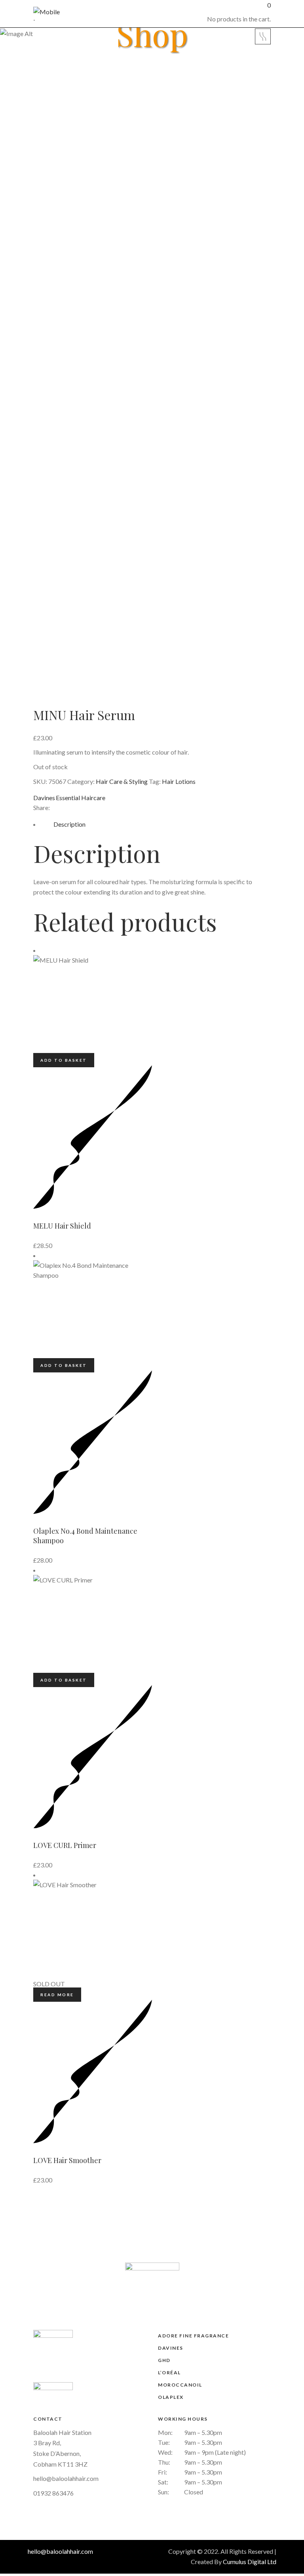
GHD (164, 2360)
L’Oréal (169, 2372)
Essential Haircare (81, 798)
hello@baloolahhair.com (66, 2478)
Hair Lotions (179, 781)
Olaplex (171, 2397)
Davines (44, 798)
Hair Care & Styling (122, 781)
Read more (57, 1995)
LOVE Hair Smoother (67, 2160)
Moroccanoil (180, 2385)
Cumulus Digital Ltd (250, 2562)
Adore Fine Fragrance (193, 2336)
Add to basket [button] (64, 1060)
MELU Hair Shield (62, 1226)
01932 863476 (53, 2493)
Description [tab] (69, 824)
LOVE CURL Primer (65, 1845)
